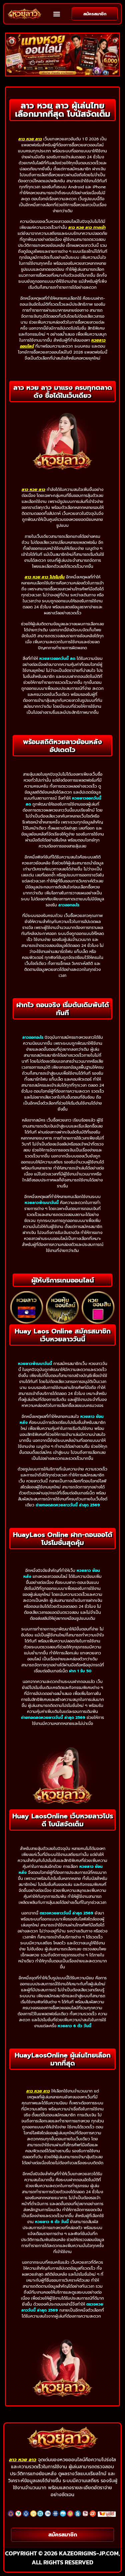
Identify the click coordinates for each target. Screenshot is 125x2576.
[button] (56, 14)
